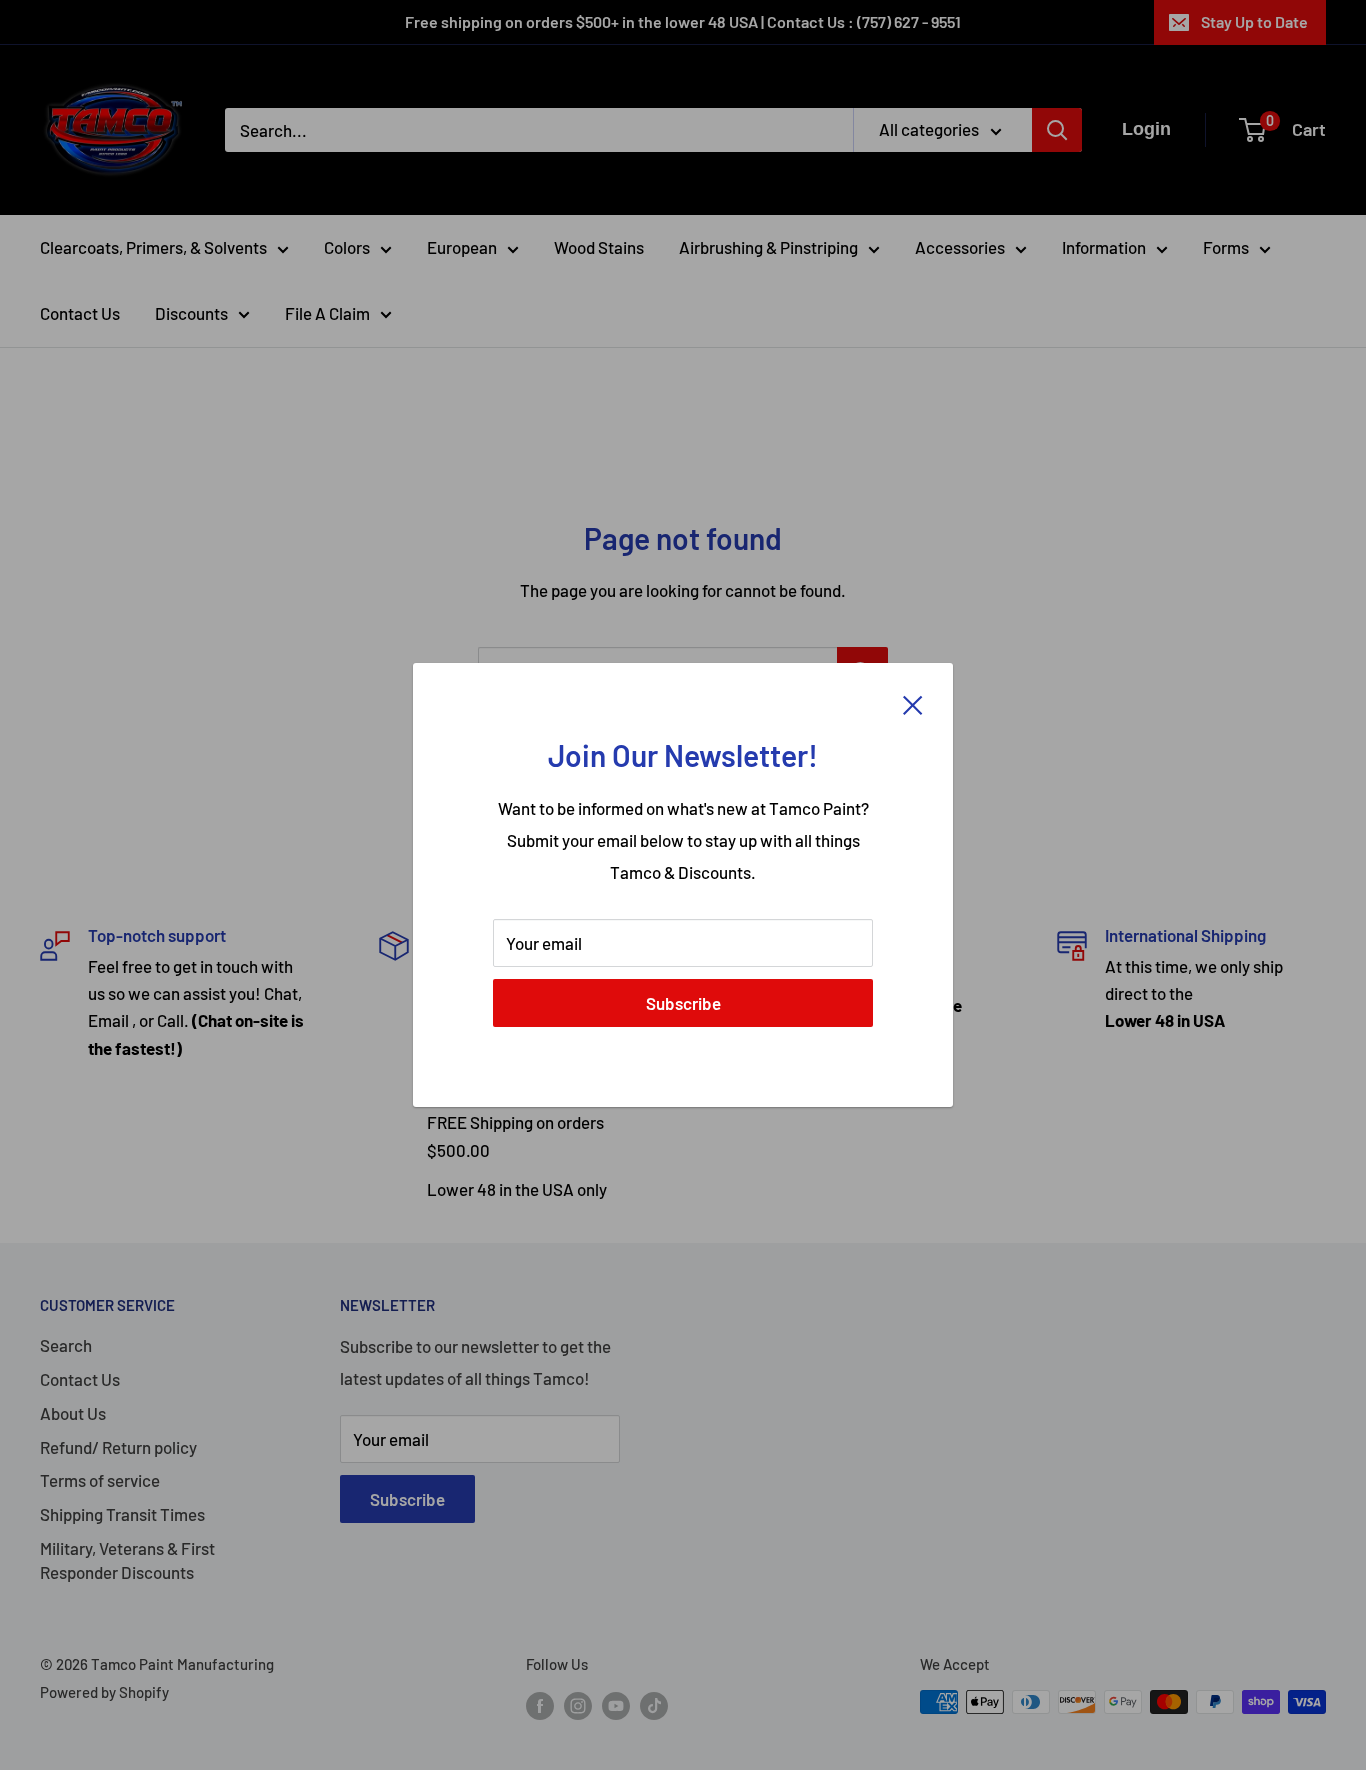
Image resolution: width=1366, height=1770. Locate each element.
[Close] (913, 703)
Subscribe (683, 1003)
